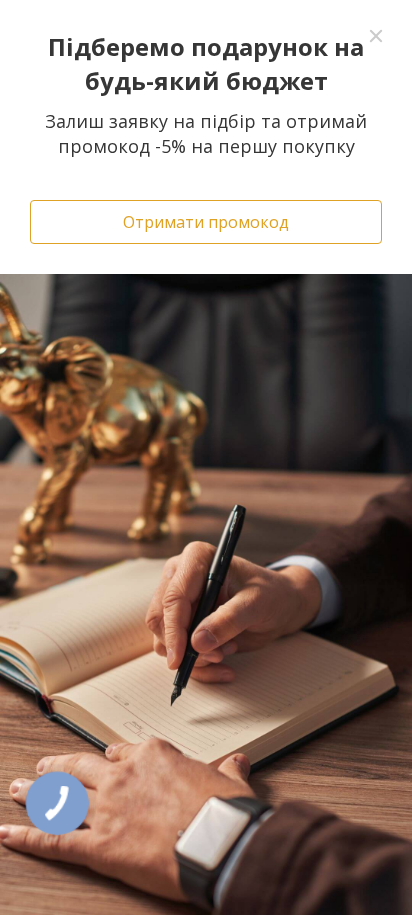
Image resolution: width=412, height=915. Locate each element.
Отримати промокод (206, 222)
